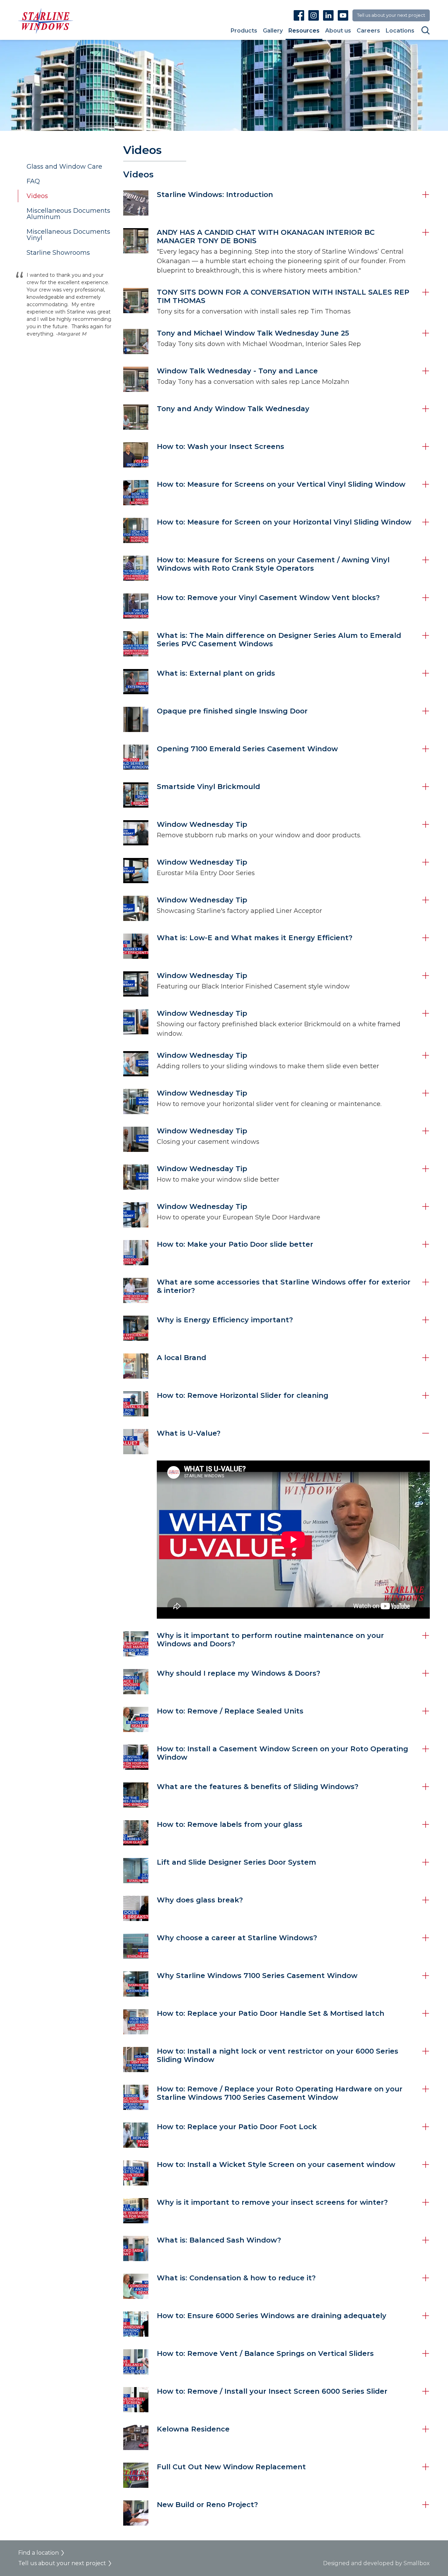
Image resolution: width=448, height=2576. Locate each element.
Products (244, 31)
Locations (400, 31)
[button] (276, 203)
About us (338, 31)
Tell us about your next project (391, 15)
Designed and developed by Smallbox (376, 2563)
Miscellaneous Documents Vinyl (68, 235)
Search (426, 30)
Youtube (343, 15)
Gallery (273, 31)
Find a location (38, 2553)
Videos (37, 196)
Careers (368, 31)
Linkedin (328, 15)
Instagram (314, 15)
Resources (304, 31)
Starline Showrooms (58, 253)
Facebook (299, 15)
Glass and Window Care (64, 167)
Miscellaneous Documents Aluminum (68, 214)
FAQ (33, 181)
